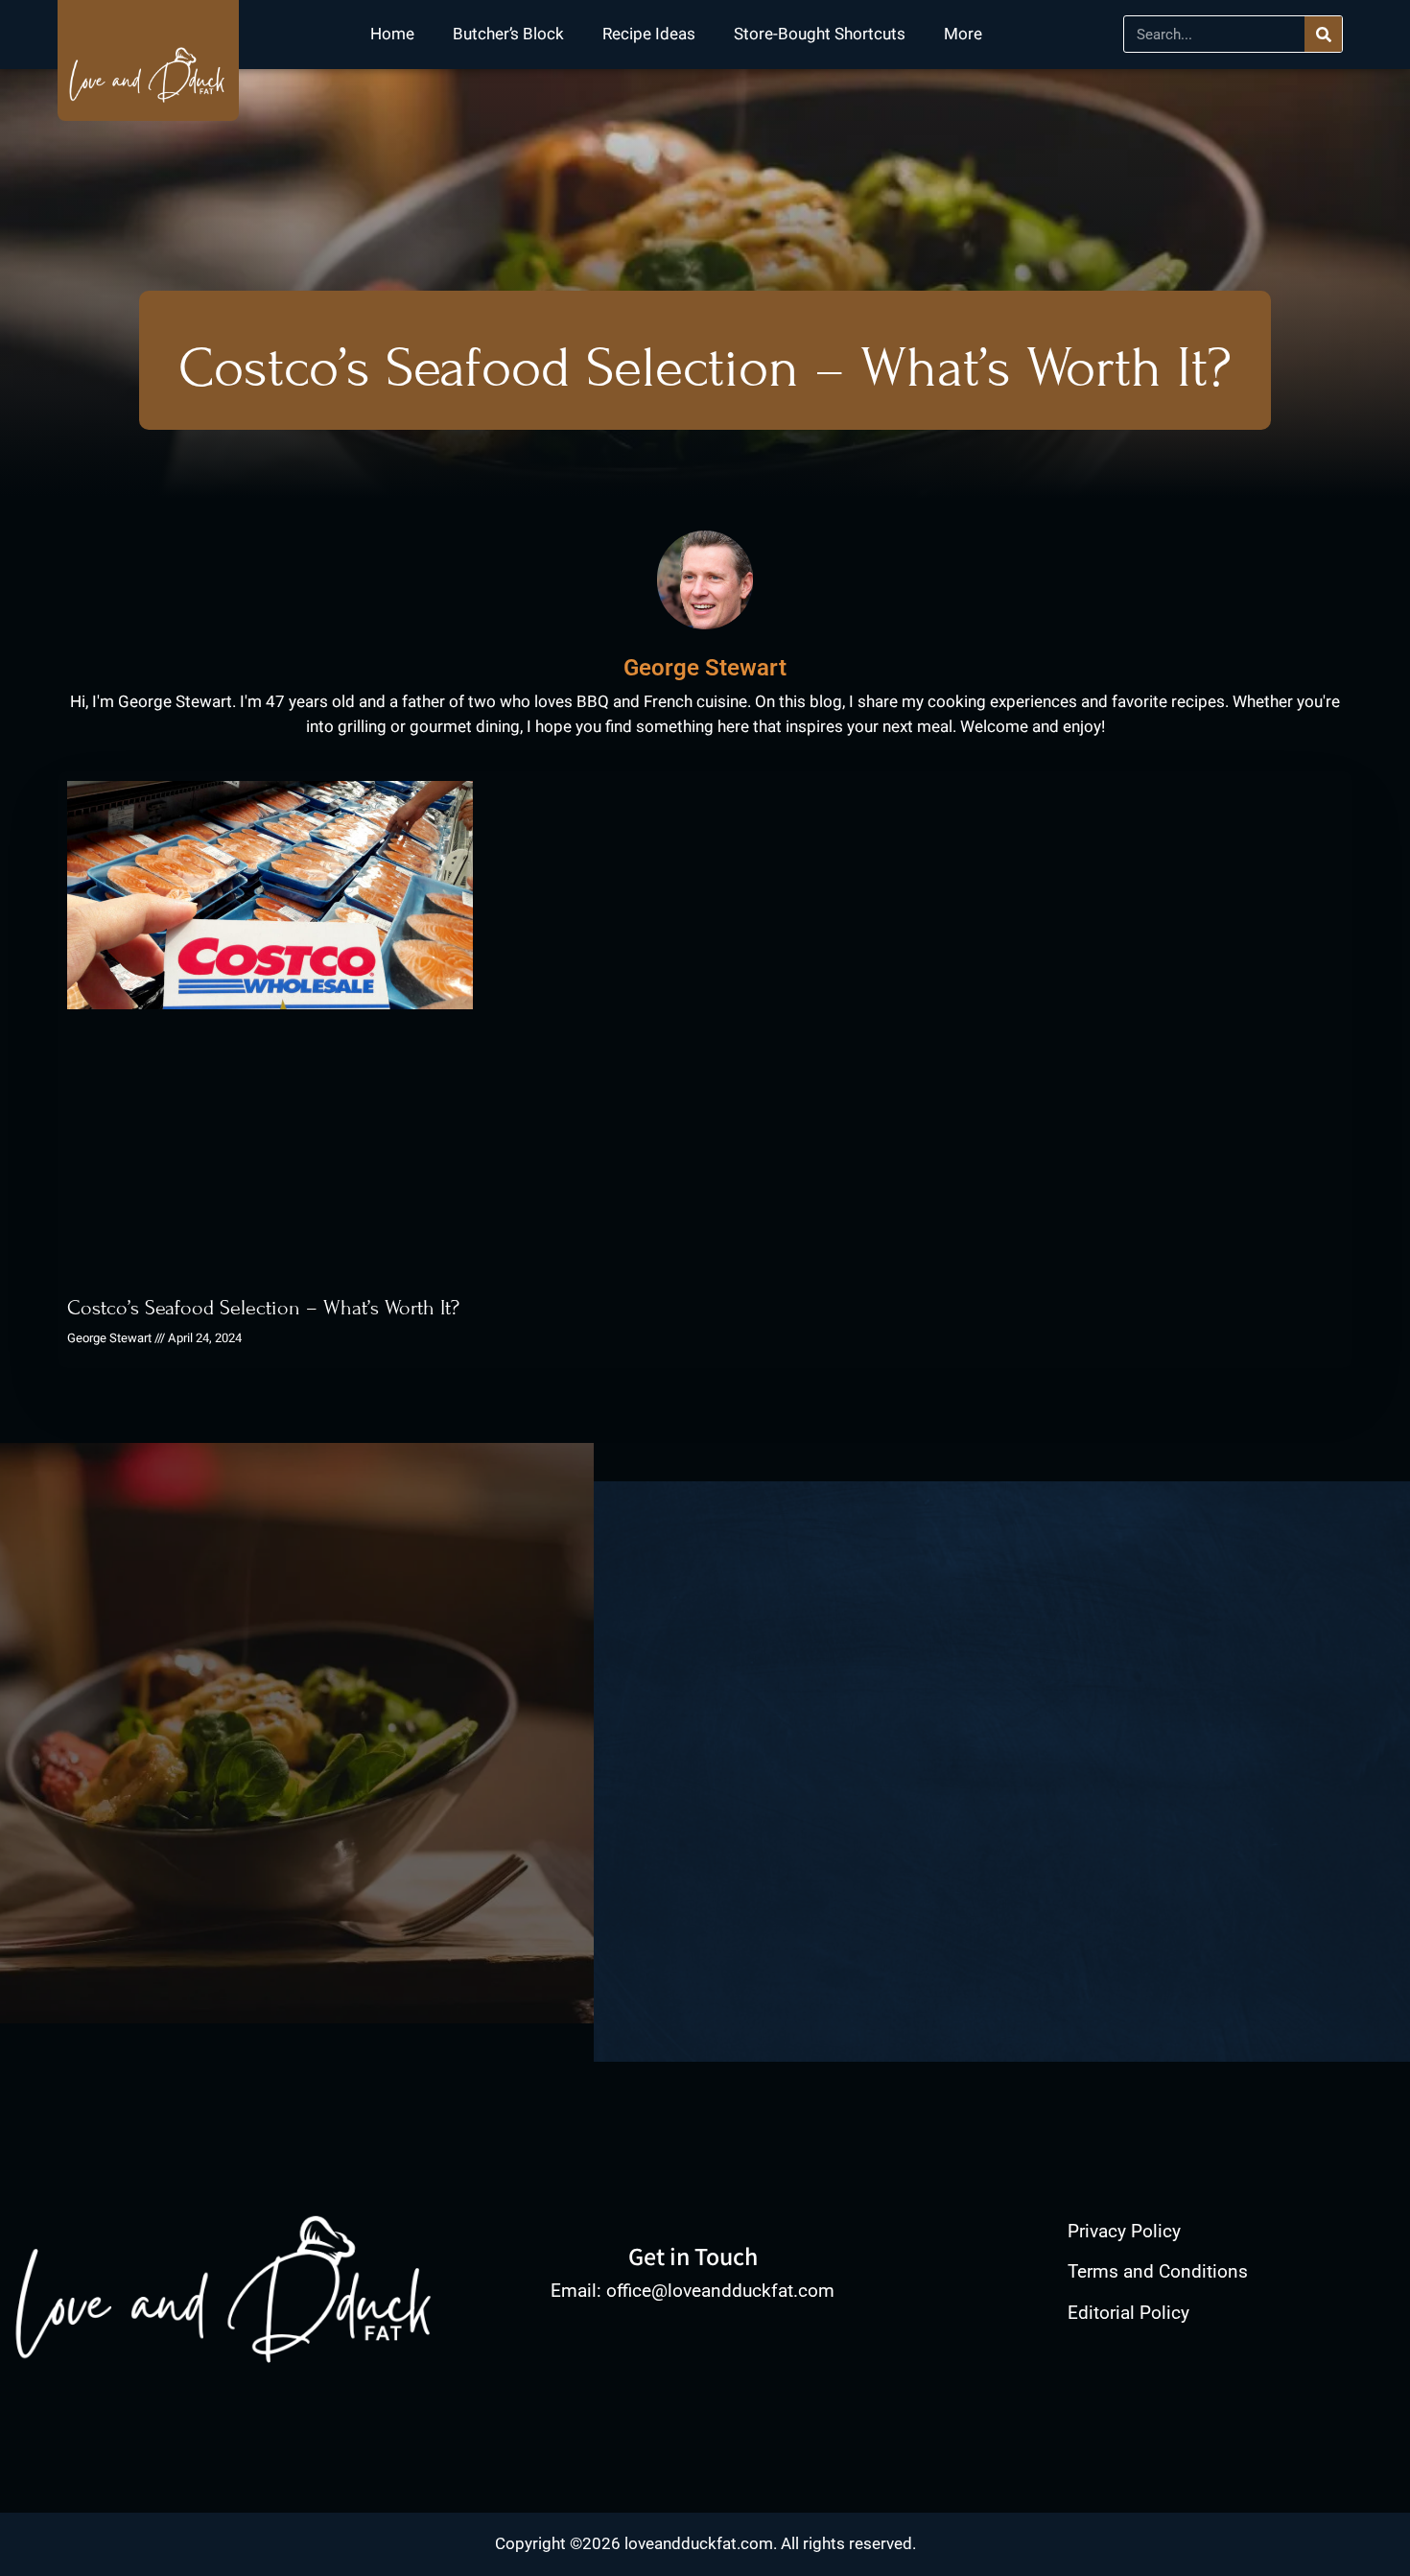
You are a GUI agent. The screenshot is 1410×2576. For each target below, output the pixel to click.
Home (392, 34)
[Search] (1323, 34)
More (963, 34)
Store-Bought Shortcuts (820, 34)
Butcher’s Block (508, 34)
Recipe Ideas (649, 34)
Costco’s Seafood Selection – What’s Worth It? (263, 1308)
